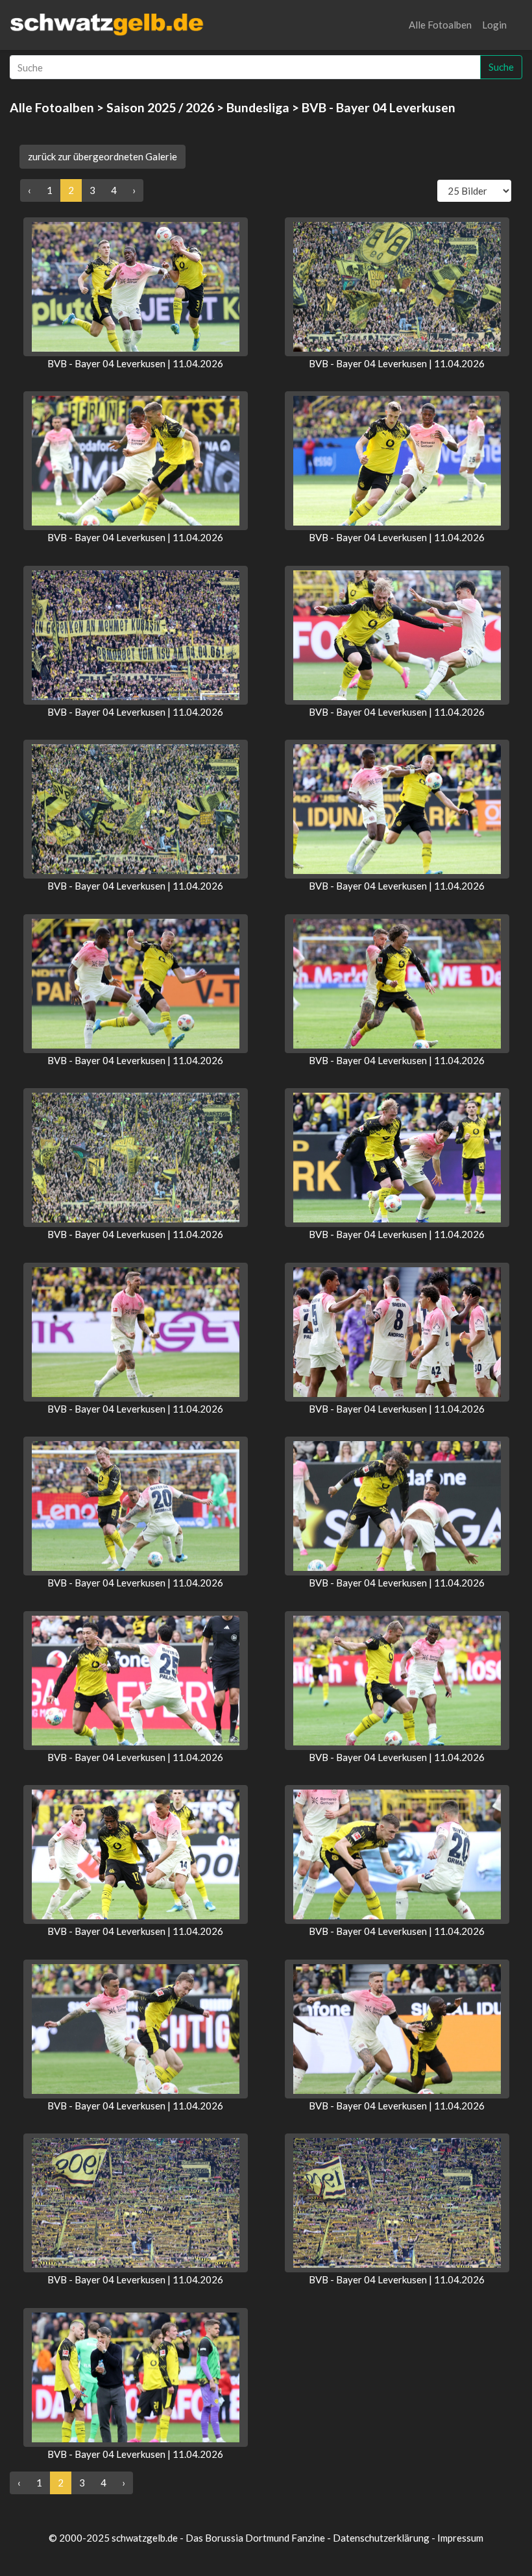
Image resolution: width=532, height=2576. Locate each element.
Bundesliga (258, 107)
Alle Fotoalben (440, 25)
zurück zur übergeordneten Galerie (103, 156)
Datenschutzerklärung (381, 2538)
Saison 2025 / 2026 (160, 107)
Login (494, 25)
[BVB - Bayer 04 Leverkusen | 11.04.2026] (136, 287)
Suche (501, 67)
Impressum (460, 2538)
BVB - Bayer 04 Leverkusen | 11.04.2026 (135, 363)
